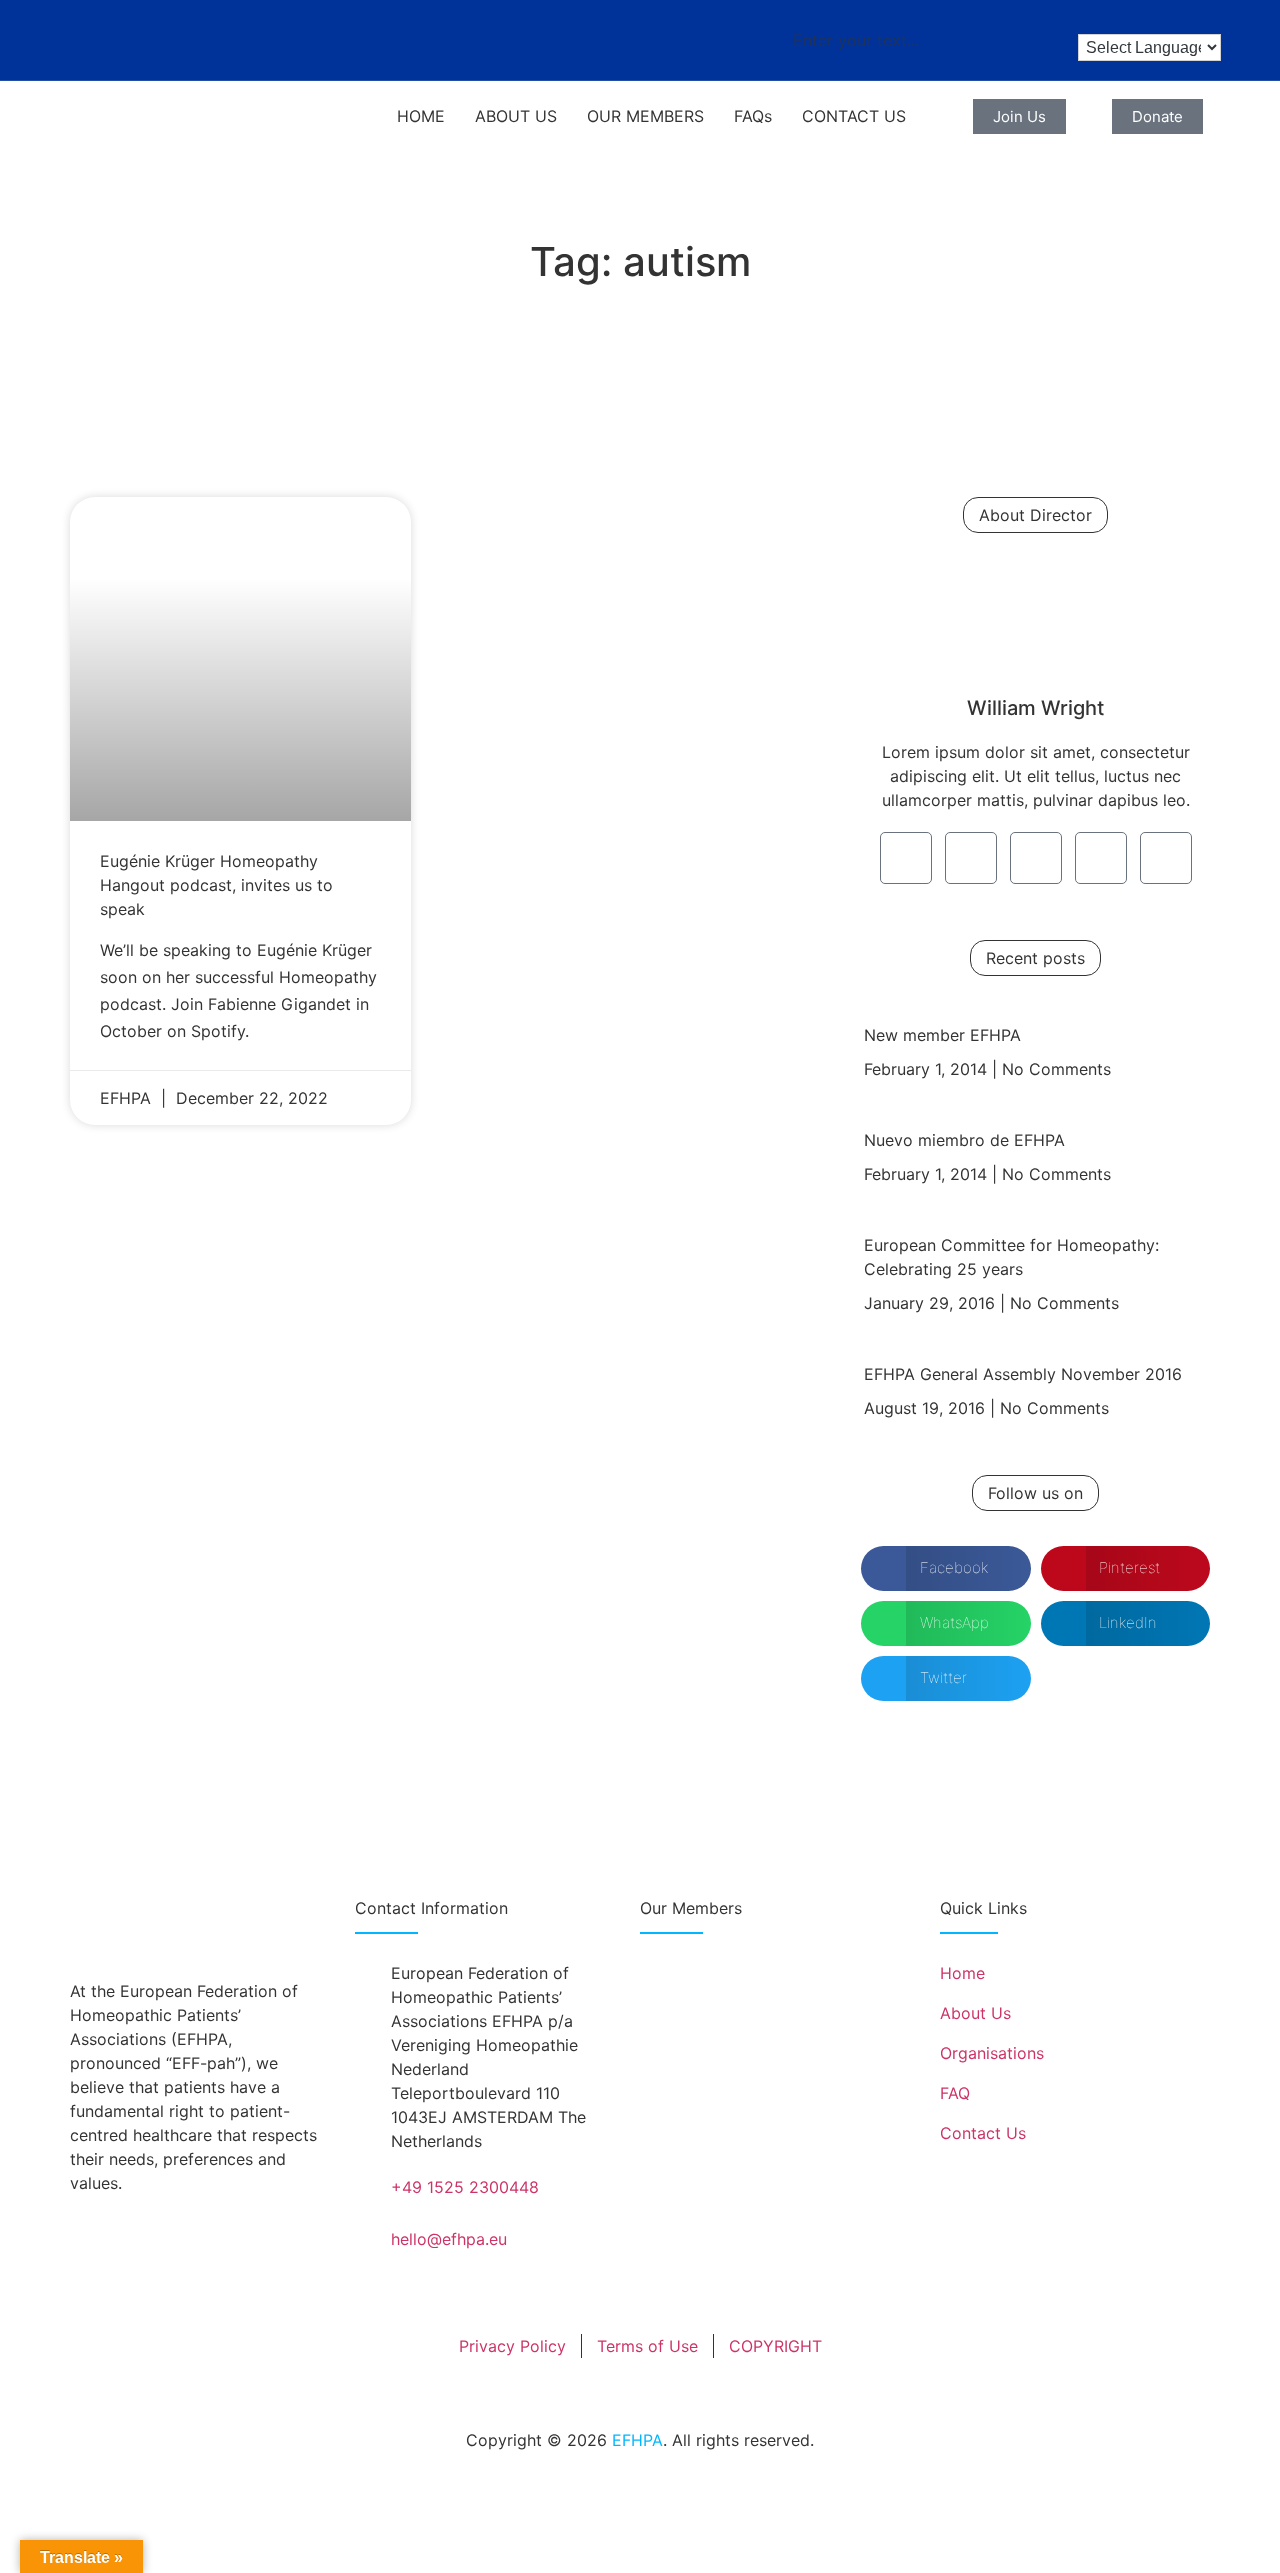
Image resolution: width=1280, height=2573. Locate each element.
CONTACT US (854, 116)
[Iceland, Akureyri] (684, 1990)
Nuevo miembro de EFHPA (964, 1140)
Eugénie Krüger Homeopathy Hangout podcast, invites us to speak (216, 885)
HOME (421, 116)
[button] (946, 1568)
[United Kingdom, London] (730, 2061)
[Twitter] (971, 858)
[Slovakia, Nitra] (774, 2074)
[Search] (1015, 39)
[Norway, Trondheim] (753, 2005)
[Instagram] (1101, 858)
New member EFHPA (942, 1035)
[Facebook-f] (906, 858)
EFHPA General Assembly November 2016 (1023, 1374)
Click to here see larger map (747, 2159)
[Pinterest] (1166, 858)
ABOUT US (516, 116)
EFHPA (637, 2440)
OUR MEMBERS (645, 116)
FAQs (753, 116)
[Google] (1036, 858)
